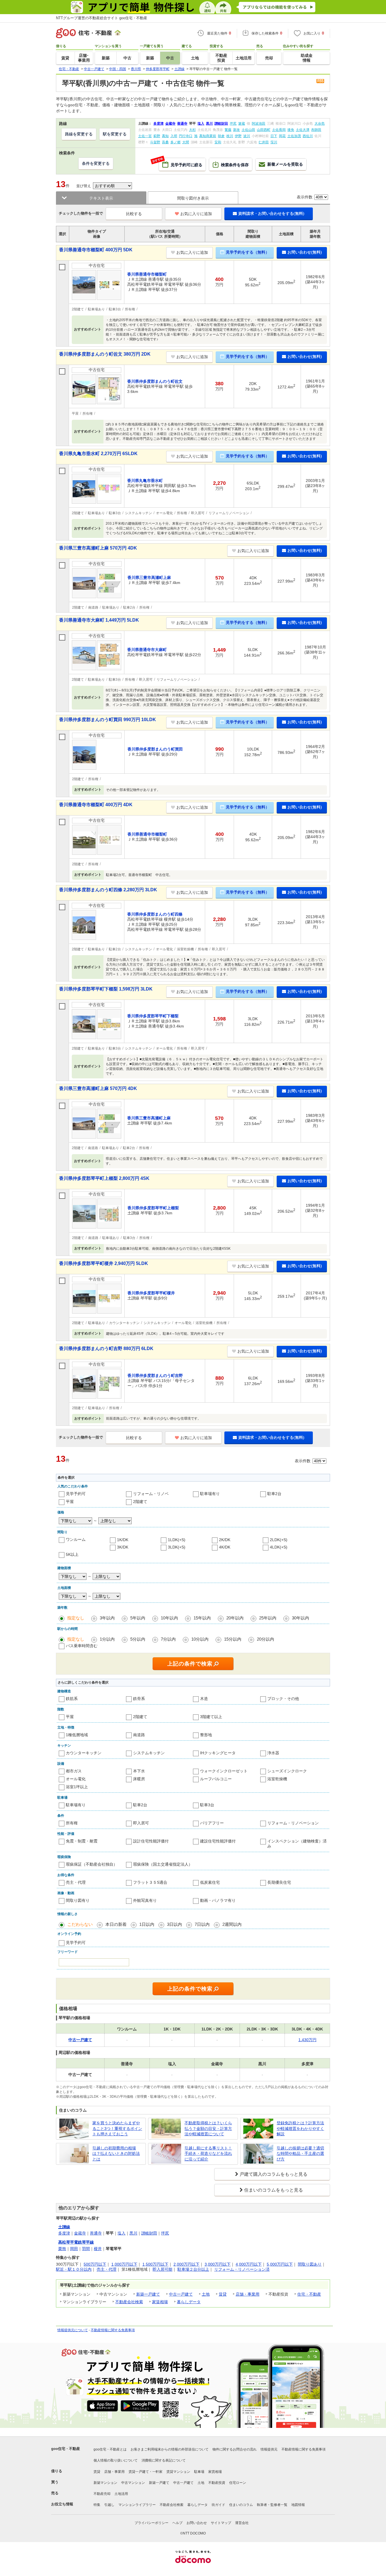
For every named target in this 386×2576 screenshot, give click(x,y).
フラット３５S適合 (150, 1882)
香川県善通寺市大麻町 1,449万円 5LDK (99, 620)
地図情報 (298, 2505)
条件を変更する (96, 163)
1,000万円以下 (124, 2264)
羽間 (86, 2249)
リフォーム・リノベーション (293, 1823)
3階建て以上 (211, 1717)
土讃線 (64, 2227)
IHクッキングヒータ (218, 1753)
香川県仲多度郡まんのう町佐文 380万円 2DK (105, 354)
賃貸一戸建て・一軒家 (146, 2472)
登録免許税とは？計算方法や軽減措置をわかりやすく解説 (300, 2128)
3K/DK (123, 1547)
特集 (97, 2505)
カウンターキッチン (84, 1753)
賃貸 (223, 2294)
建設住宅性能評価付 (218, 1841)
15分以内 (233, 1639)
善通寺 (96, 2233)
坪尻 (165, 2233)
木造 (204, 1699)
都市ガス (74, 1771)
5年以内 (138, 1618)
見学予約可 (76, 1494)
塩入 (122, 2233)
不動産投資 (217, 2483)
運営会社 (242, 2523)
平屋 (70, 1502)
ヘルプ (177, 2523)
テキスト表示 (101, 198)
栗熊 (62, 2249)
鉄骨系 (139, 1699)
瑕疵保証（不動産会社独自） (92, 1864)
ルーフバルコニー (216, 1779)
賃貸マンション (178, 2472)
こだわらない (80, 1924)
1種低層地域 (77, 1735)
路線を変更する (79, 134)
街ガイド (218, 2505)
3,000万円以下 (218, 2264)
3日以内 (174, 1924)
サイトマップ (221, 2523)
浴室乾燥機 (277, 1779)
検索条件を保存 (235, 165)
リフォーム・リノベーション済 (242, 2269)
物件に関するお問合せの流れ (235, 2449)
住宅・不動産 (309, 2294)
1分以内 (107, 1639)
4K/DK (225, 1547)
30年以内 (301, 1618)
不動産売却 (102, 2494)
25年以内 (268, 1618)
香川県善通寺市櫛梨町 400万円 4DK (96, 805)
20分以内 (265, 1639)
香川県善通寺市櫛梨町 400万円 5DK (96, 250)
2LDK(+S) (279, 1540)
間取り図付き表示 (193, 198)
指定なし (76, 1618)
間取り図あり (310, 2264)
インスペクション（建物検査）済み (297, 1844)
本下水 (139, 1771)
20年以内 (235, 1618)
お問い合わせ (197, 2523)
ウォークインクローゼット (224, 1771)
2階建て (140, 1502)
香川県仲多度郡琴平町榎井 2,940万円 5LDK (104, 1263)
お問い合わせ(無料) (305, 252)
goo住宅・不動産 (66, 2449)
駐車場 (199, 2472)
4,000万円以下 (249, 2264)
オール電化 (76, 1779)
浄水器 (273, 1753)
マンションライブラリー (137, 2505)
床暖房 (139, 1779)
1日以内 (147, 1924)
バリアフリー (212, 1823)
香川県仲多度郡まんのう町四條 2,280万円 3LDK (108, 890)
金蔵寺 (80, 2233)
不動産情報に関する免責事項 (113, 2330)
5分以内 (138, 1639)
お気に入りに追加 (196, 214)
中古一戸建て (181, 2294)
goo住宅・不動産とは (110, 2449)
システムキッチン (149, 1753)
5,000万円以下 (280, 2264)
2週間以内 (232, 1924)
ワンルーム (76, 1539)
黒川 (133, 2233)
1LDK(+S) (177, 1540)
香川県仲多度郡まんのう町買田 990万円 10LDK (108, 720)
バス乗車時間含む (82, 1646)
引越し (109, 2505)
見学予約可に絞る (181, 163)
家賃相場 (160, 2302)
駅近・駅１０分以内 (74, 2269)
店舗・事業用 (248, 2294)
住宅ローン (238, 2483)
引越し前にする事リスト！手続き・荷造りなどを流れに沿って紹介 (208, 2154)
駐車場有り (210, 1494)
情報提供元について (73, 2330)
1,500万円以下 (155, 2264)
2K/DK (225, 1540)
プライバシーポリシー (151, 2523)
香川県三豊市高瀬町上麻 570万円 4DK (98, 548)
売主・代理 (76, 1882)
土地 (206, 2294)
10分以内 (200, 1639)
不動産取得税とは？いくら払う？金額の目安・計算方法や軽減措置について (208, 2128)
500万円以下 (95, 2264)
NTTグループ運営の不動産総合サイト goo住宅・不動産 (102, 18)
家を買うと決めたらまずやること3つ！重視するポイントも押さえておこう (117, 2128)
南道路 (139, 1735)
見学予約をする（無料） (248, 252)
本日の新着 (116, 1924)
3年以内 (107, 1618)
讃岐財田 (149, 2233)
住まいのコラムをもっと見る (274, 2190)
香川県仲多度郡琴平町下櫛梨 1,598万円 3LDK (106, 989)
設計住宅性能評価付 (151, 1841)
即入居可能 (162, 2269)
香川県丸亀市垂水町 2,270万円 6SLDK (98, 454)
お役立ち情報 (62, 2504)
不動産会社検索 (129, 2302)
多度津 (64, 2233)
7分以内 (168, 1639)
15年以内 (202, 1618)
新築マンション (105, 2483)
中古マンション (133, 2483)
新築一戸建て (148, 2294)
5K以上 (72, 1554)
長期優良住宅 (279, 1882)
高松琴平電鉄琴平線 (76, 2242)
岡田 (74, 2249)
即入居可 (141, 1823)
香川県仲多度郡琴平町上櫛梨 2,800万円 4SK (104, 1178)
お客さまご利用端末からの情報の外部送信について (170, 2449)
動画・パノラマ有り (218, 1900)
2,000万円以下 (187, 2264)
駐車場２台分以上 (193, 2269)
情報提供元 (269, 2449)
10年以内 (169, 1618)
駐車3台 (207, 1805)
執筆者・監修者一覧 (272, 2505)
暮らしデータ (189, 2302)
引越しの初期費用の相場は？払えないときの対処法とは (116, 2154)
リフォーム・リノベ (151, 1494)
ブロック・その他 (283, 1699)
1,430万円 (307, 2040)
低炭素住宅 (210, 1882)
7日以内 (202, 1924)
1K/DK (123, 1540)
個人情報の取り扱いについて (116, 2460)
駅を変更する (115, 134)
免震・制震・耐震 (82, 1841)
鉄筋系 (72, 1699)
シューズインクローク (287, 1771)
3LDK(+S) (177, 1547)
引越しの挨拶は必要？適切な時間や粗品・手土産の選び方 (300, 2154)
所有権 (72, 1823)
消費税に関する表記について (164, 2460)
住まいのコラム (241, 2505)
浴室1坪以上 (77, 1787)
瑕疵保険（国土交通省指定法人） (163, 1864)
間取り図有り (78, 1900)
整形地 (206, 1735)
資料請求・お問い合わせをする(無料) (271, 213)
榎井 (98, 2249)
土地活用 (121, 2494)
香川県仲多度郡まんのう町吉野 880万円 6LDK (106, 1348)
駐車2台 (274, 1494)
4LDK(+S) (279, 1547)
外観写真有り (145, 1900)
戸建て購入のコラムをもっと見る (274, 2174)
